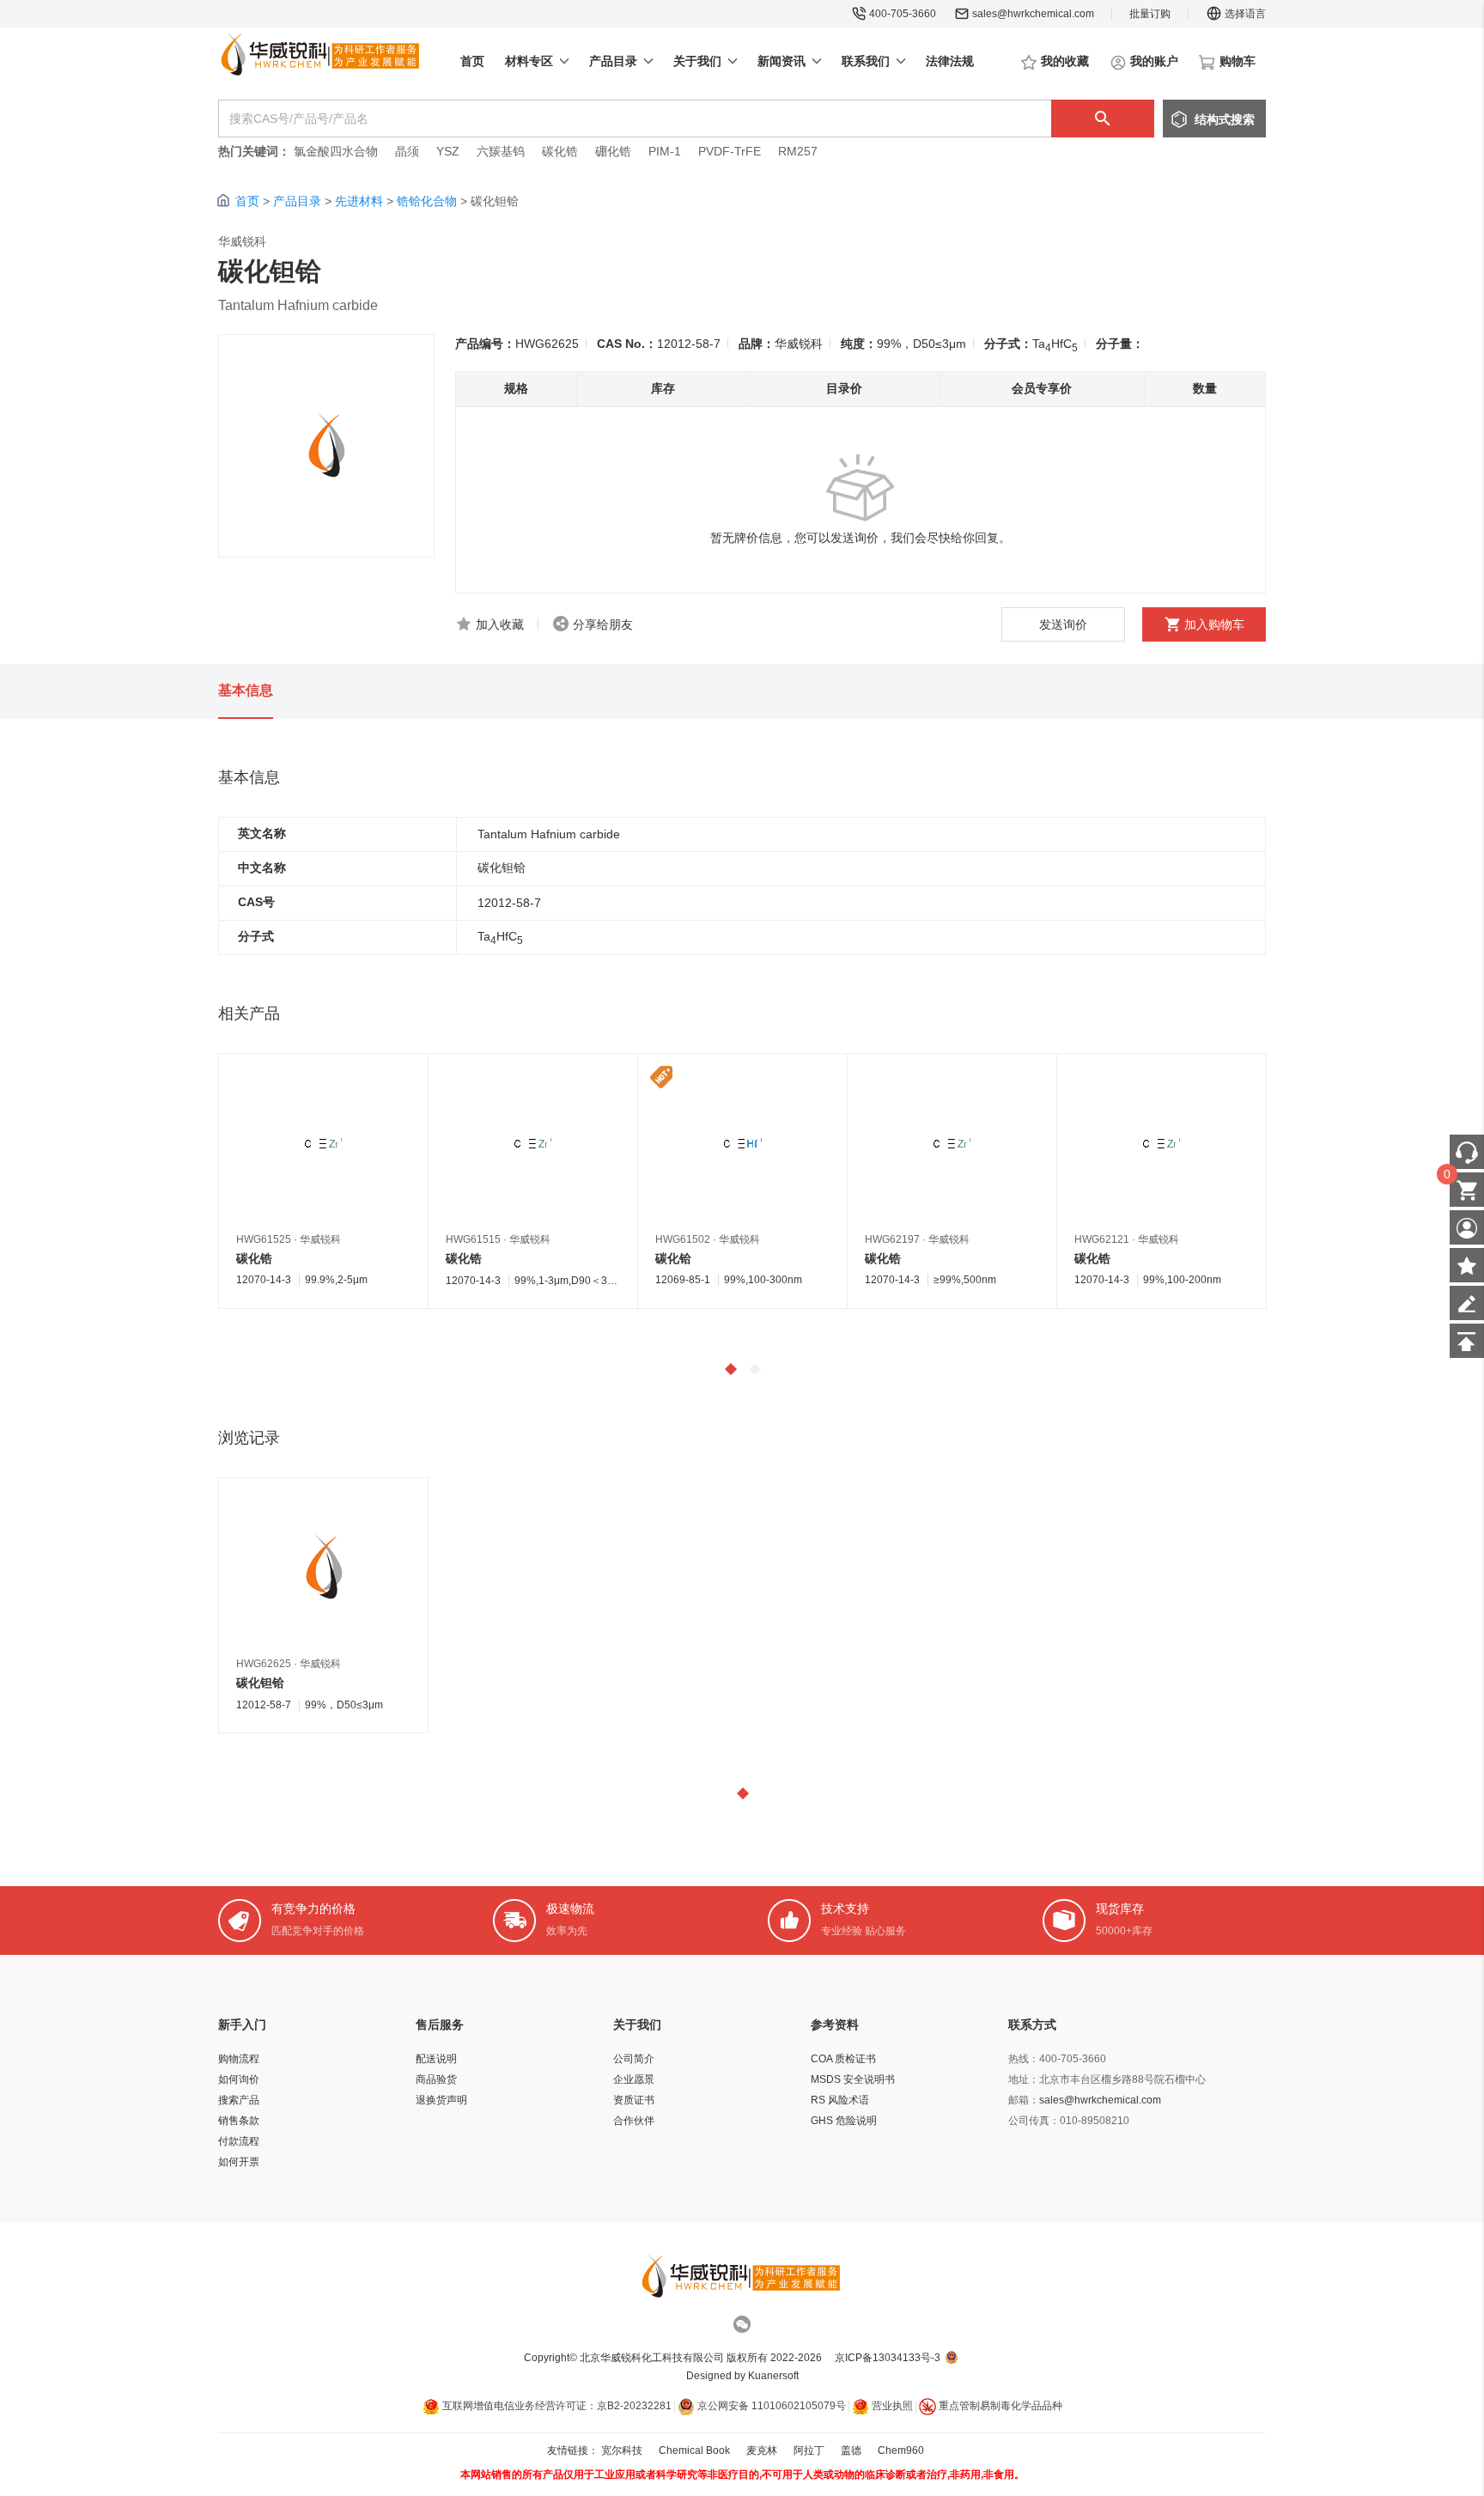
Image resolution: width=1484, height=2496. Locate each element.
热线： (1024, 2059)
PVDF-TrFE (730, 151)
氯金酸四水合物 (336, 151)
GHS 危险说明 (844, 2121)
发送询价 (1063, 624)
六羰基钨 (501, 151)
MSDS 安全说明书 (853, 2079)
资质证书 (634, 2100)
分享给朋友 (603, 624)
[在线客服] (1467, 1152)
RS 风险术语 (840, 2100)
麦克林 (762, 2450)
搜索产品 (239, 2100)
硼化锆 (613, 151)
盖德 (851, 2450)
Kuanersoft (773, 2376)
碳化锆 (560, 151)
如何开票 (239, 2162)
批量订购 (1150, 14)
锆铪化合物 (427, 201)
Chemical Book (694, 2450)
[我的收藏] (1467, 1265)
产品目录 (297, 201)
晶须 (407, 151)
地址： (1024, 2079)
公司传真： (1034, 2121)
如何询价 (239, 2079)
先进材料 (359, 201)
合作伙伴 (634, 2121)
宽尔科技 (622, 2450)
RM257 (798, 151)
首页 (247, 201)
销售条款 (239, 2121)
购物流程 (239, 2059)
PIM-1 (665, 151)
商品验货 (436, 2079)
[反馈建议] (1467, 1303)
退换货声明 (441, 2100)
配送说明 (436, 2059)
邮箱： (1024, 2100)
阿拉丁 (809, 2450)
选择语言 (1245, 14)
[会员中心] (1467, 1227)
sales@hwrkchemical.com (1033, 14)
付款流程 (239, 2141)
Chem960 (901, 2450)
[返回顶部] (1467, 1341)
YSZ (448, 151)
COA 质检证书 (843, 2059)
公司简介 (634, 2059)
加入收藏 (500, 624)
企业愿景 (634, 2079)
